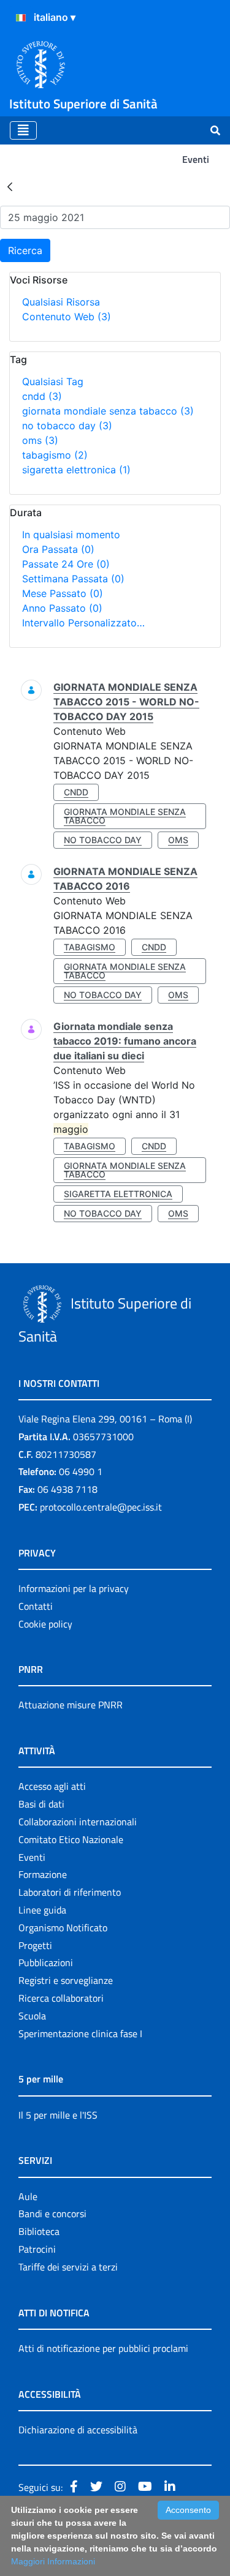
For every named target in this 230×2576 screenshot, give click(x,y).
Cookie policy (45, 1624)
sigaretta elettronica (76, 470)
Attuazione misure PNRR (71, 1705)
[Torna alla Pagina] (10, 186)
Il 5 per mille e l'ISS (58, 2115)
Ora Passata (58, 549)
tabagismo (55, 455)
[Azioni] (21, 18)
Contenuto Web (67, 317)
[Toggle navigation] (23, 130)
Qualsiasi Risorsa (61, 302)
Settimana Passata (73, 579)
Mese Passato (63, 593)
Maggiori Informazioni (53, 2561)
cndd (42, 396)
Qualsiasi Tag (53, 381)
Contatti (36, 1606)
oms (40, 440)
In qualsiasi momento (71, 535)
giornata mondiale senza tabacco (108, 411)
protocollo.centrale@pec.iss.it (101, 1507)
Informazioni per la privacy (74, 1588)
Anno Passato (62, 608)
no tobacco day (67, 426)
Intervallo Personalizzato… (83, 623)
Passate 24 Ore (66, 564)
